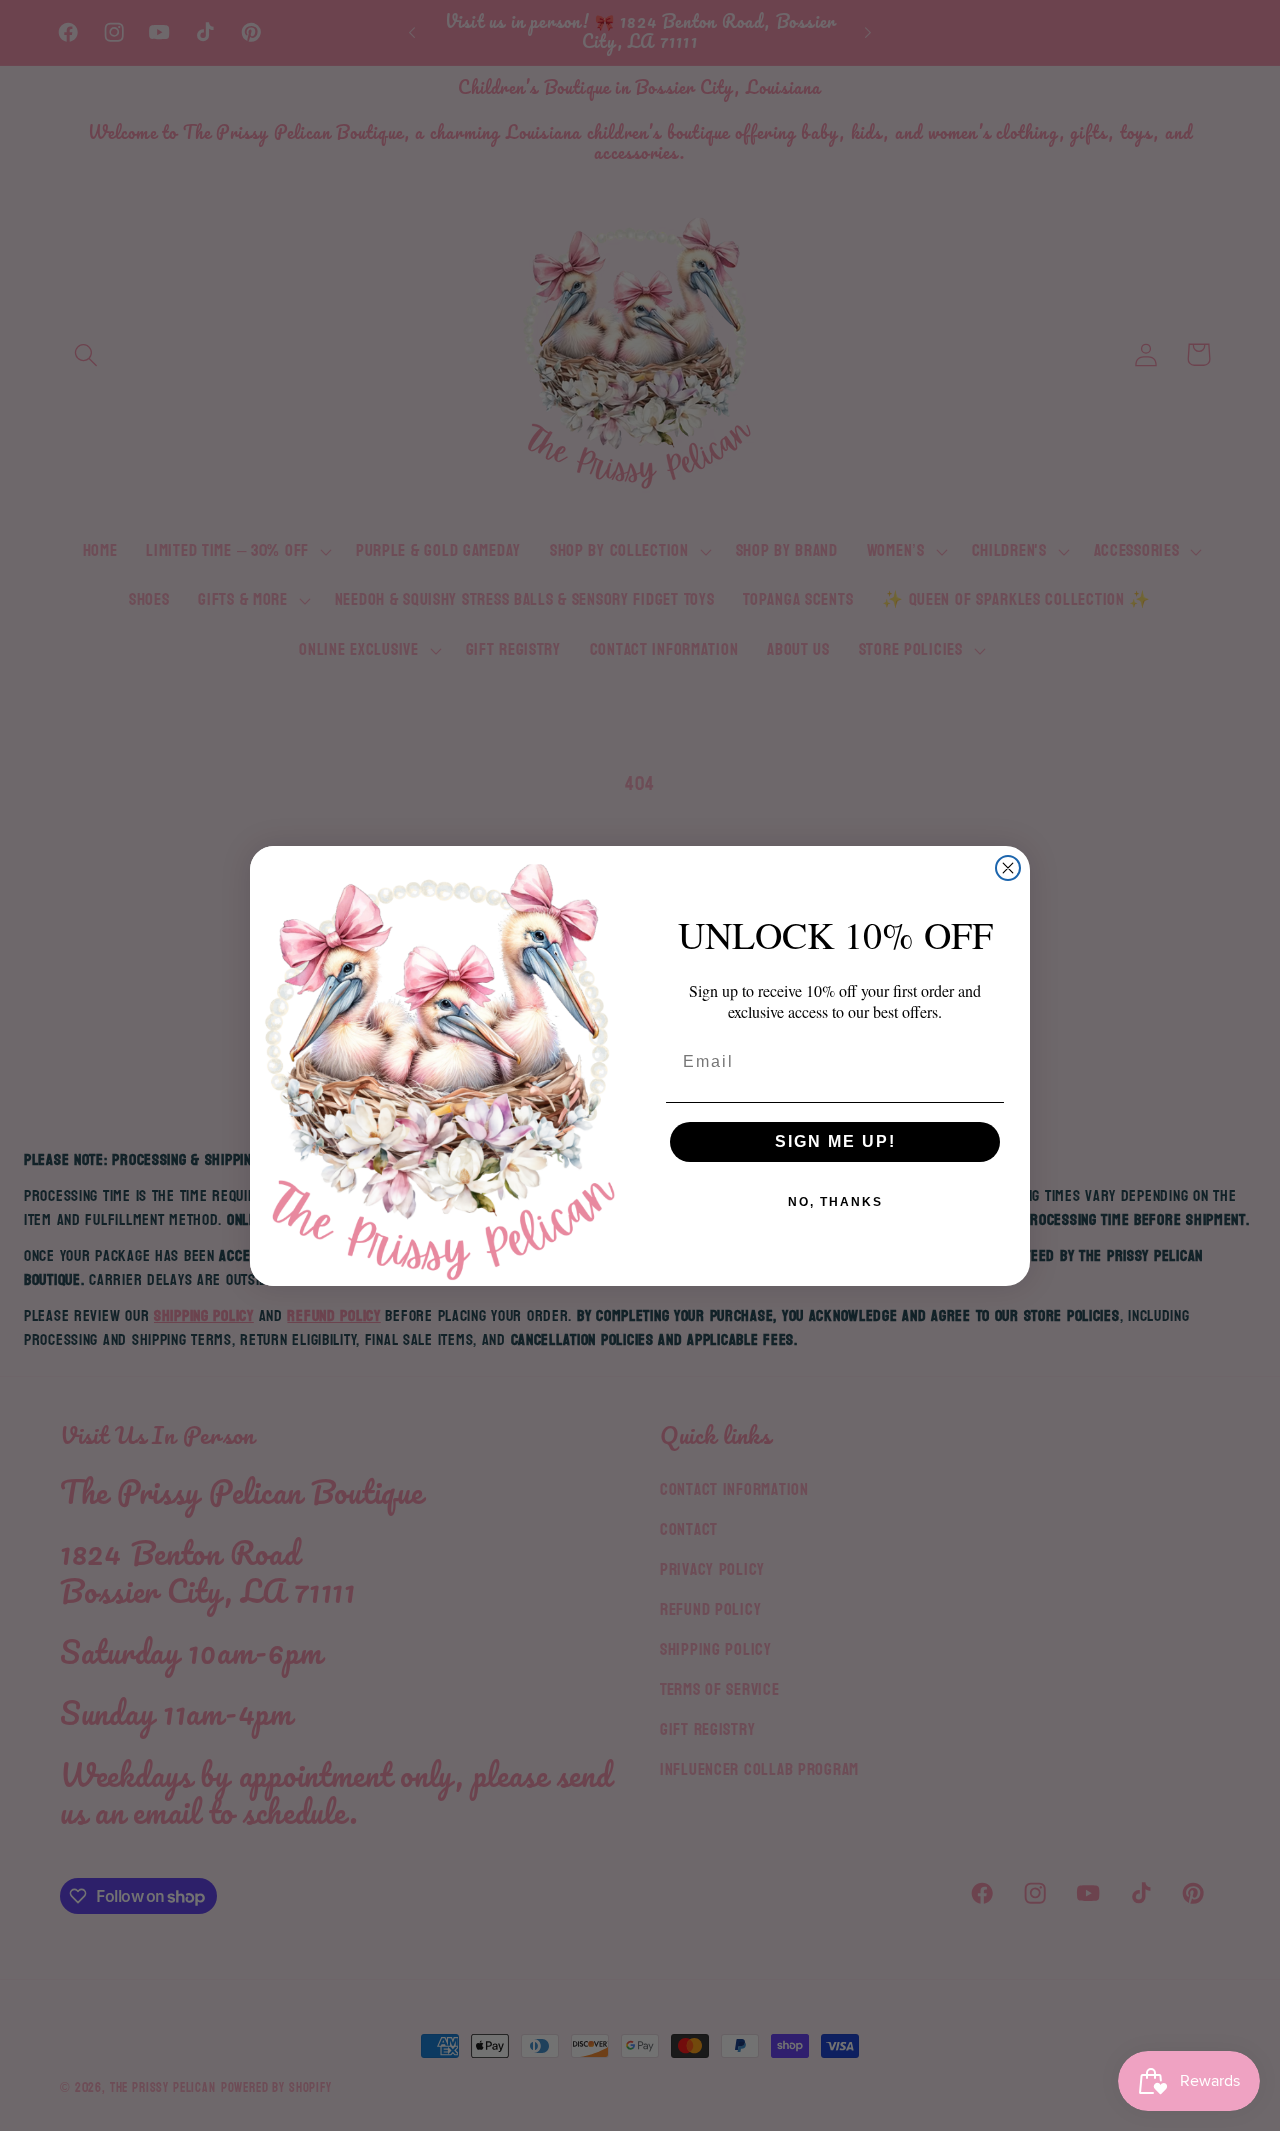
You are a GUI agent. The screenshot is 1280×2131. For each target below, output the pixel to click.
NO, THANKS (835, 1202)
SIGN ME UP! (835, 1141)
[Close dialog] (1008, 868)
